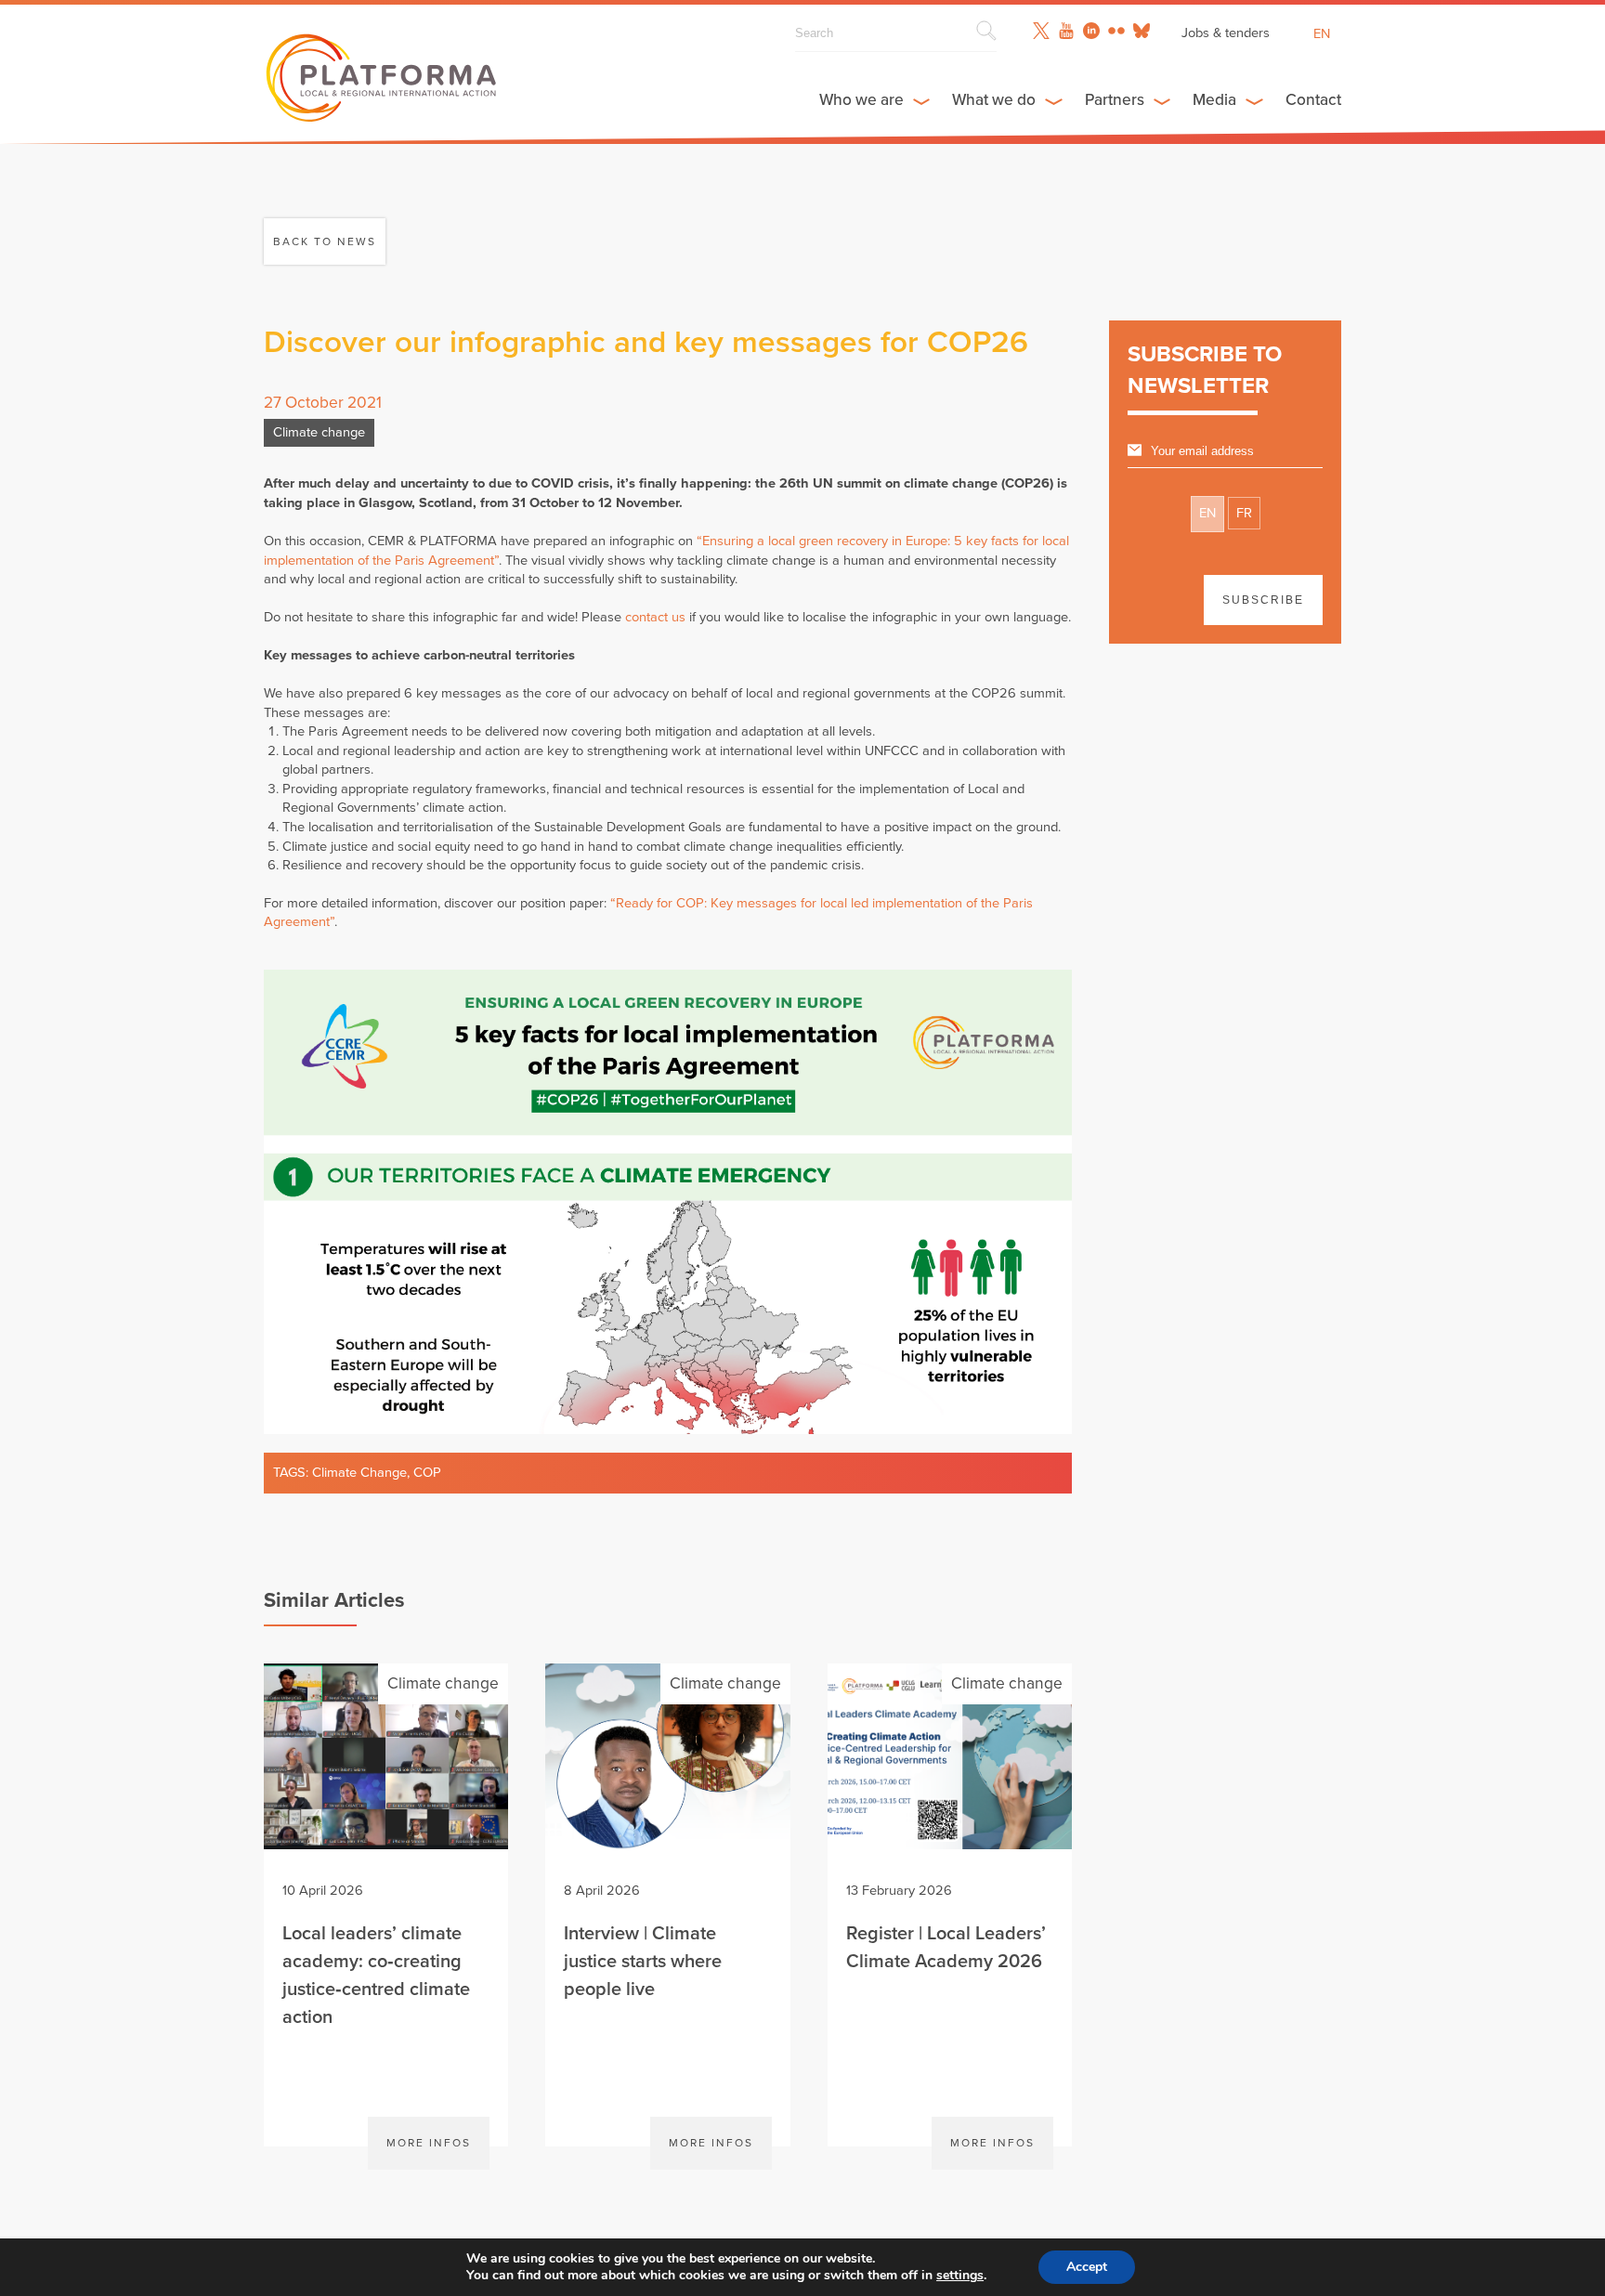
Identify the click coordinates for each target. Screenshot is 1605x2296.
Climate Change (359, 1473)
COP (427, 1473)
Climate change (319, 432)
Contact (1313, 100)
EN (1207, 513)
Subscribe (1263, 600)
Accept (1087, 2267)
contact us (655, 617)
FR (1244, 513)
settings (960, 2276)
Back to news (325, 241)
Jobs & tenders (1226, 33)
